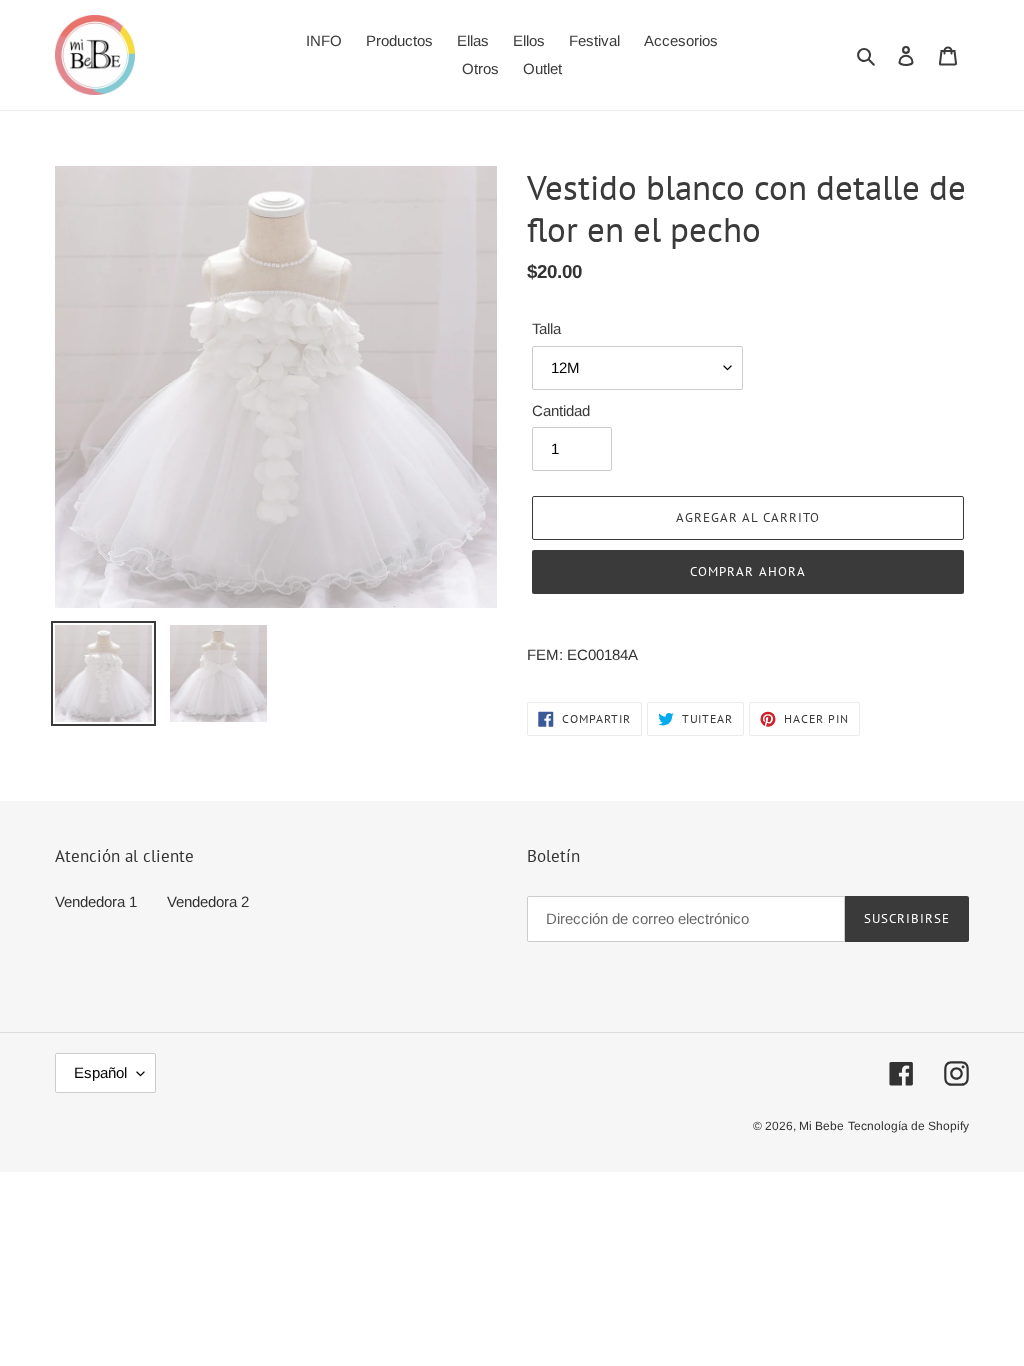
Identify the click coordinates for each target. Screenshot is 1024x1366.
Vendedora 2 (208, 901)
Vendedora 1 (96, 901)
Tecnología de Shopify (908, 1126)
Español (100, 1072)
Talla (546, 328)
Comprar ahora (748, 571)
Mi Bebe (821, 1126)
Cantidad (561, 410)
